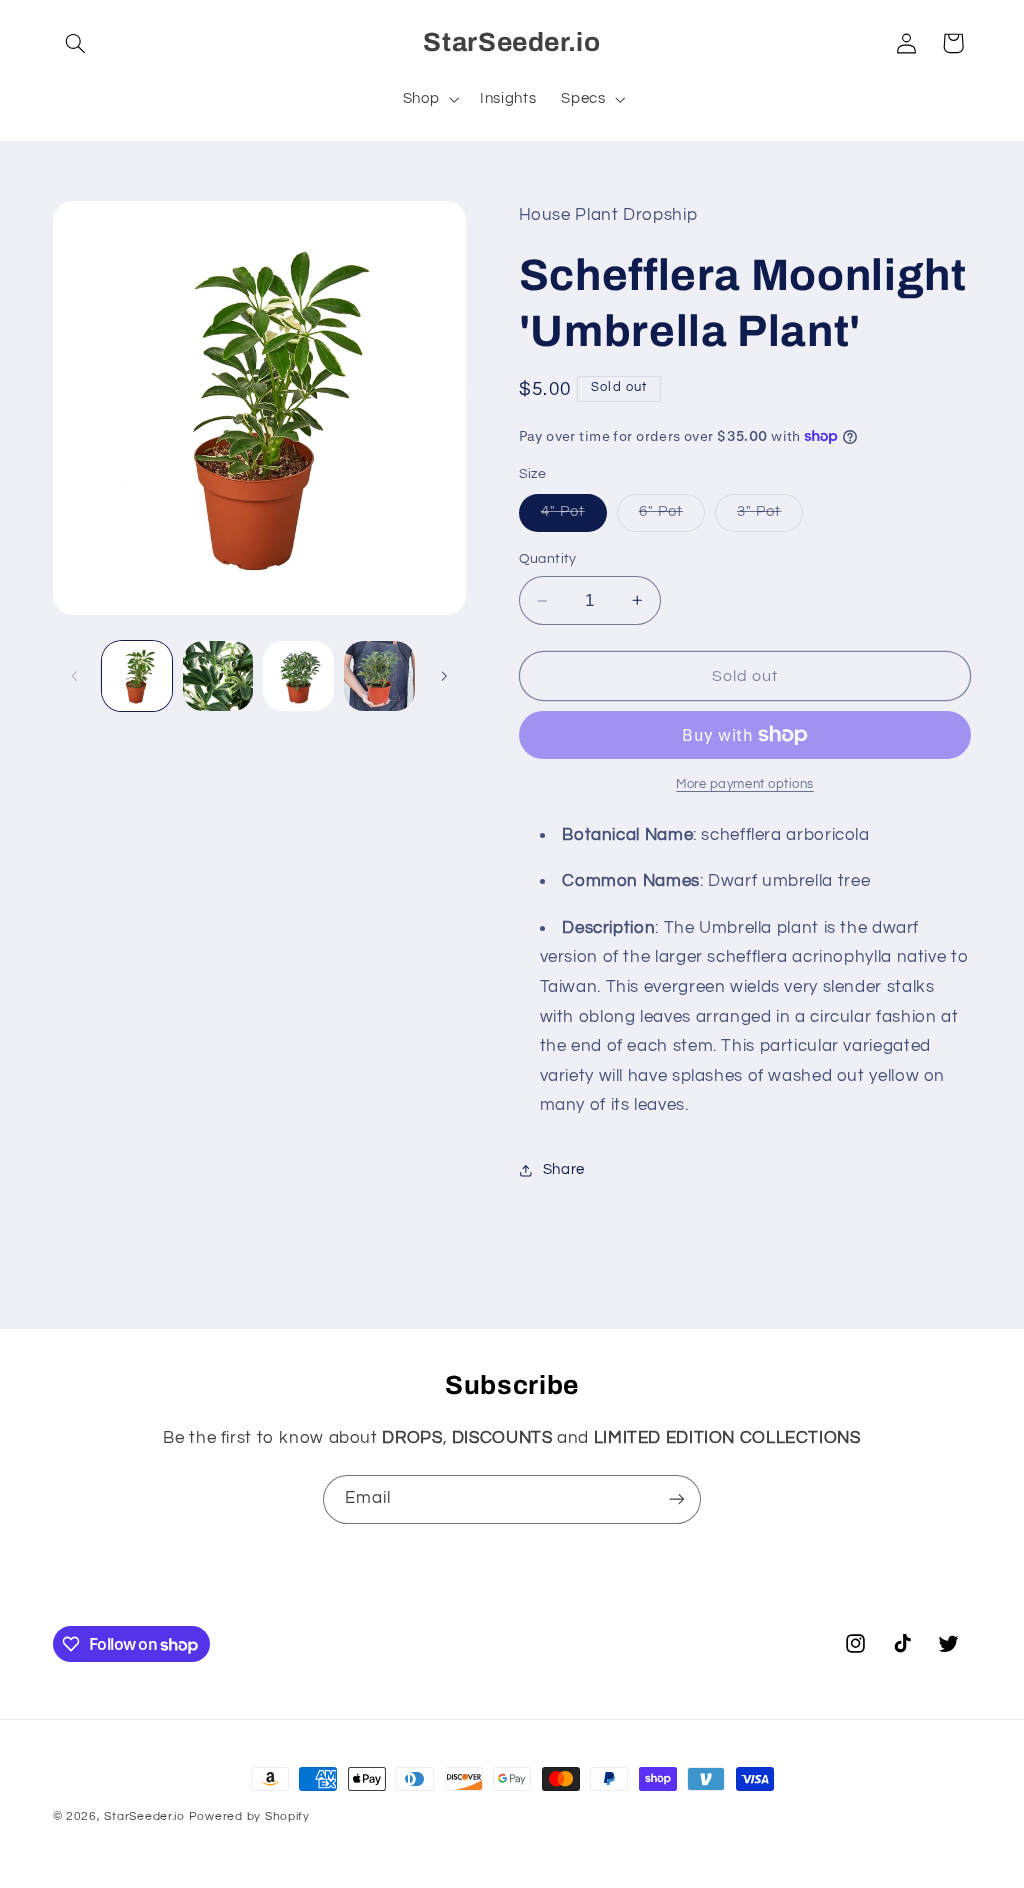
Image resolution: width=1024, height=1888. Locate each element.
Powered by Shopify (249, 1816)
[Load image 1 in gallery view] (137, 676)
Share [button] (564, 1169)
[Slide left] (75, 676)
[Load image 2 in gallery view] (218, 676)
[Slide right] (444, 676)
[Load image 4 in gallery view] (379, 676)
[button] (76, 43)
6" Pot (672, 517)
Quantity (548, 559)
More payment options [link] (745, 784)
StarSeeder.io (144, 1816)
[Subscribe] (677, 1499)
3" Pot (770, 517)
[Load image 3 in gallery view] (298, 676)
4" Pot (574, 517)
